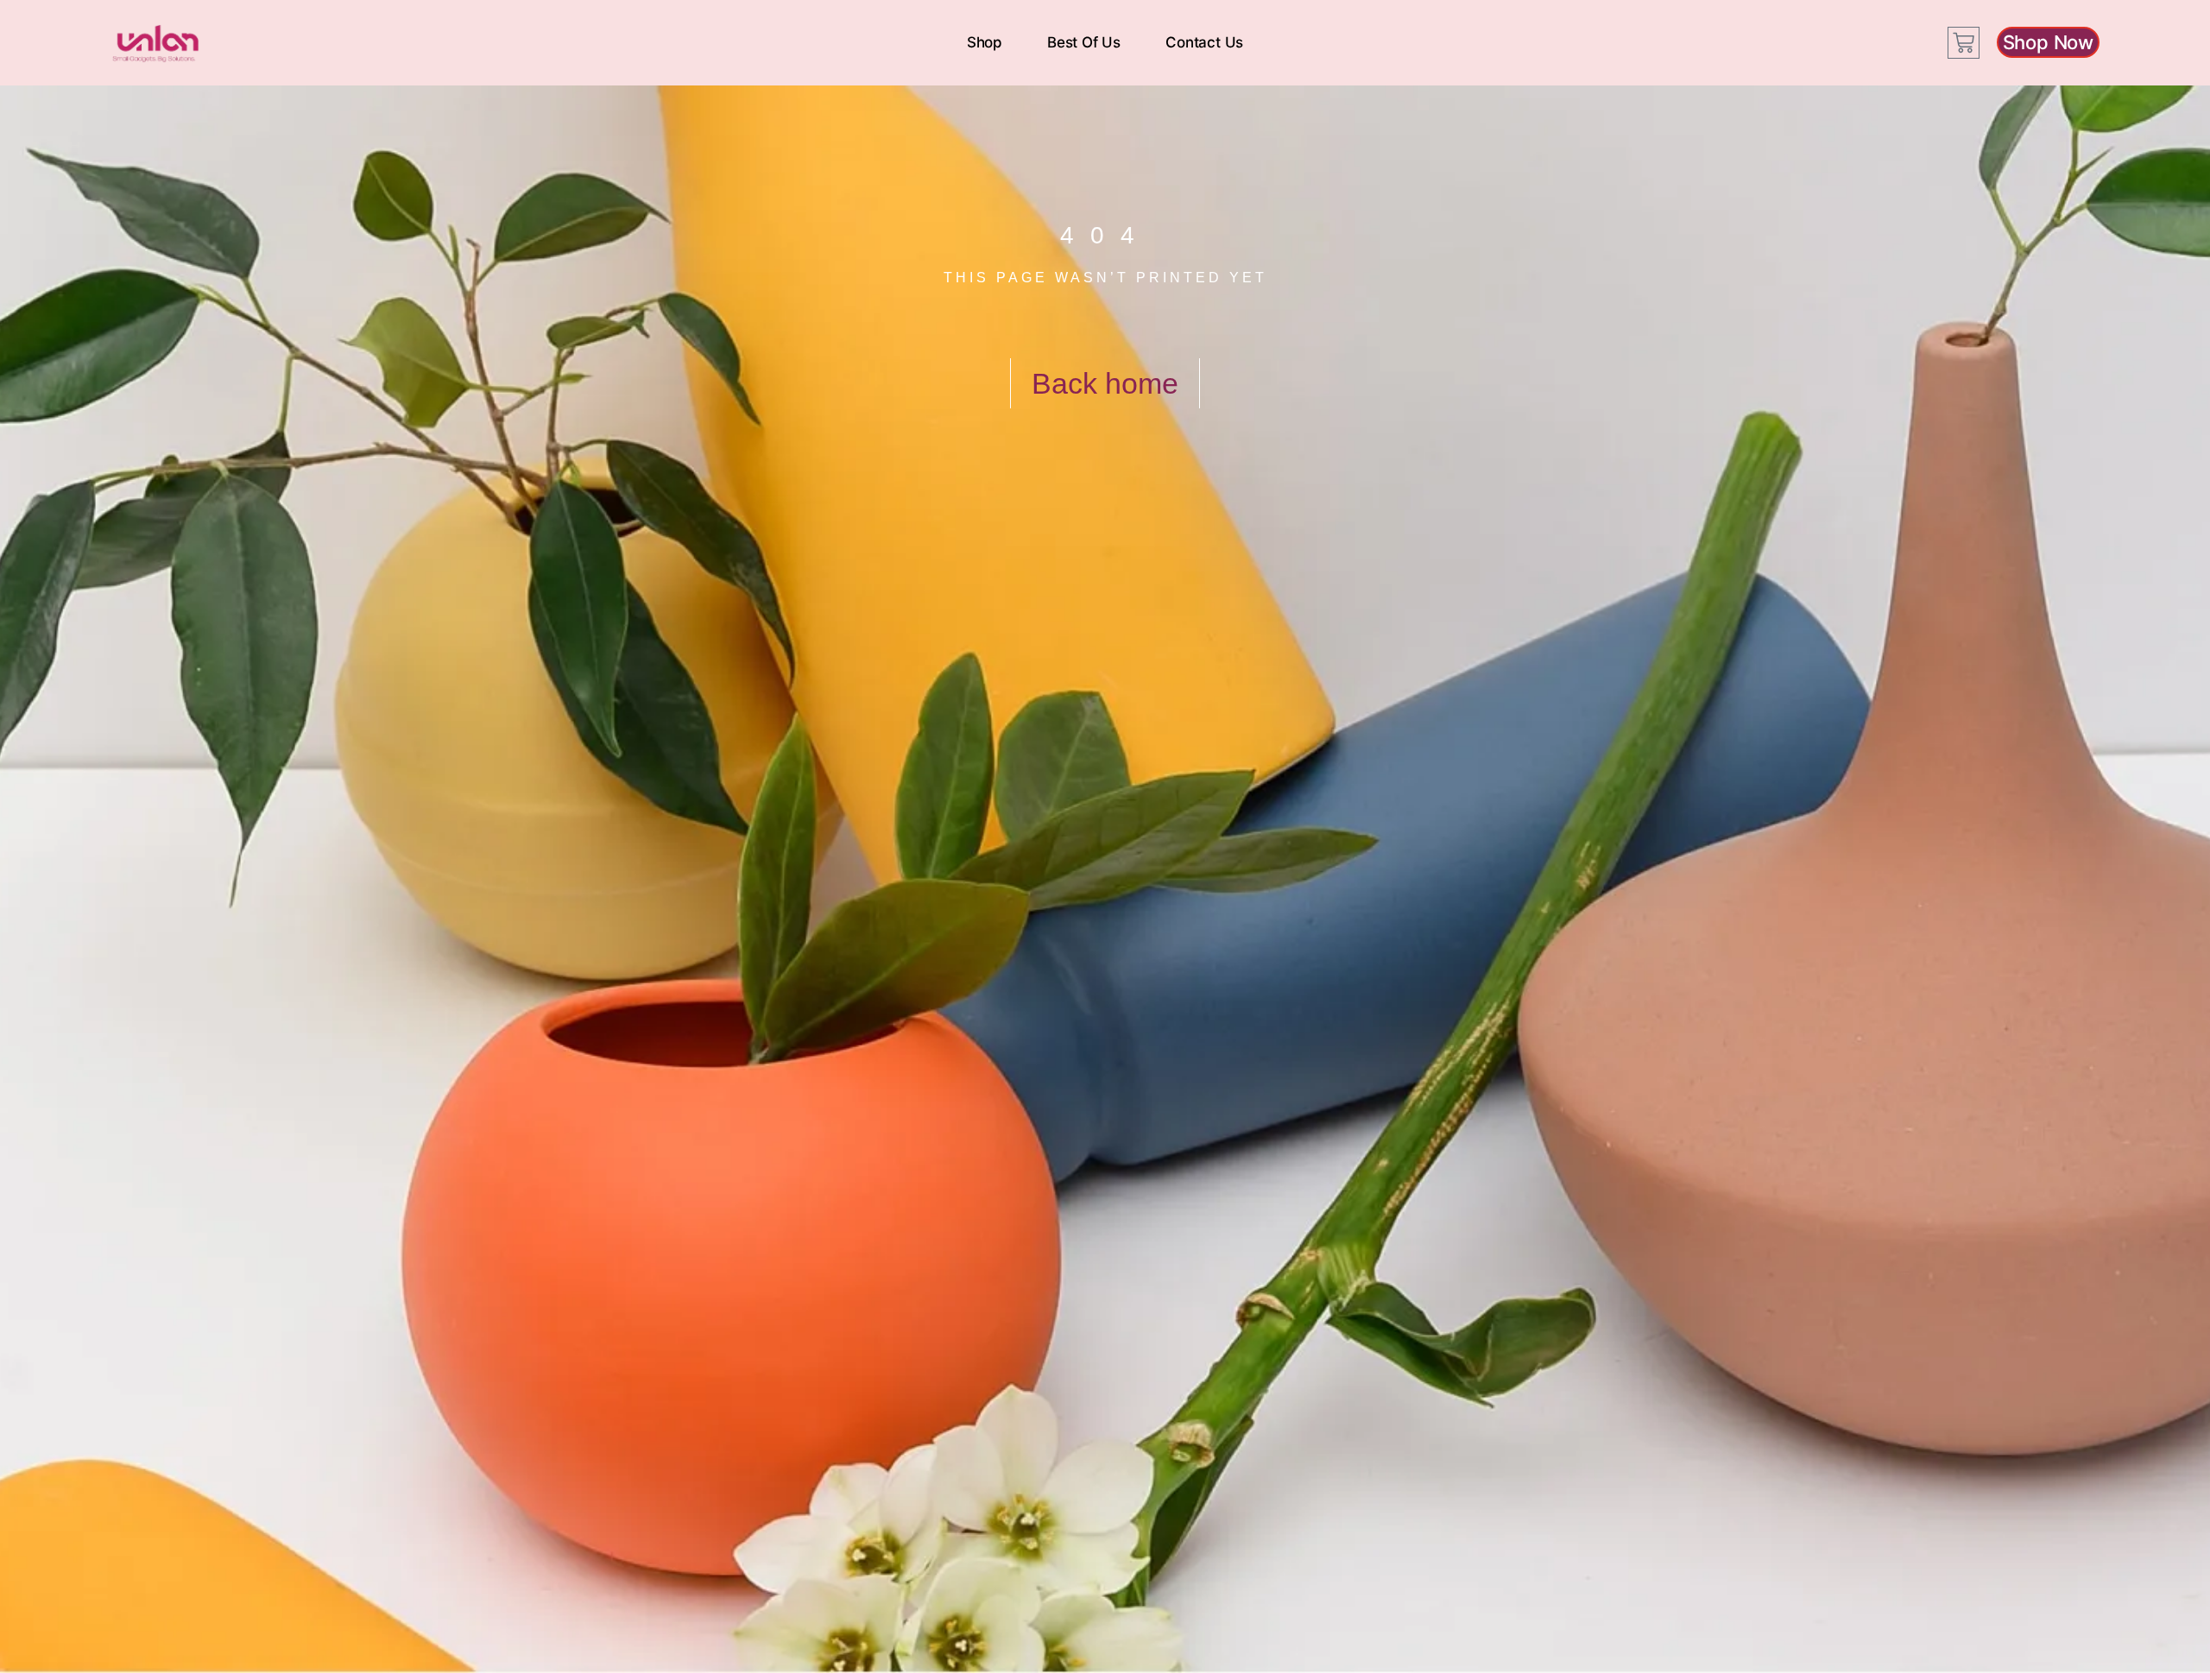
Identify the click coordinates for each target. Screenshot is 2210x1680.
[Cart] (1964, 43)
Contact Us (1204, 42)
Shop (985, 42)
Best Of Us (1084, 42)
